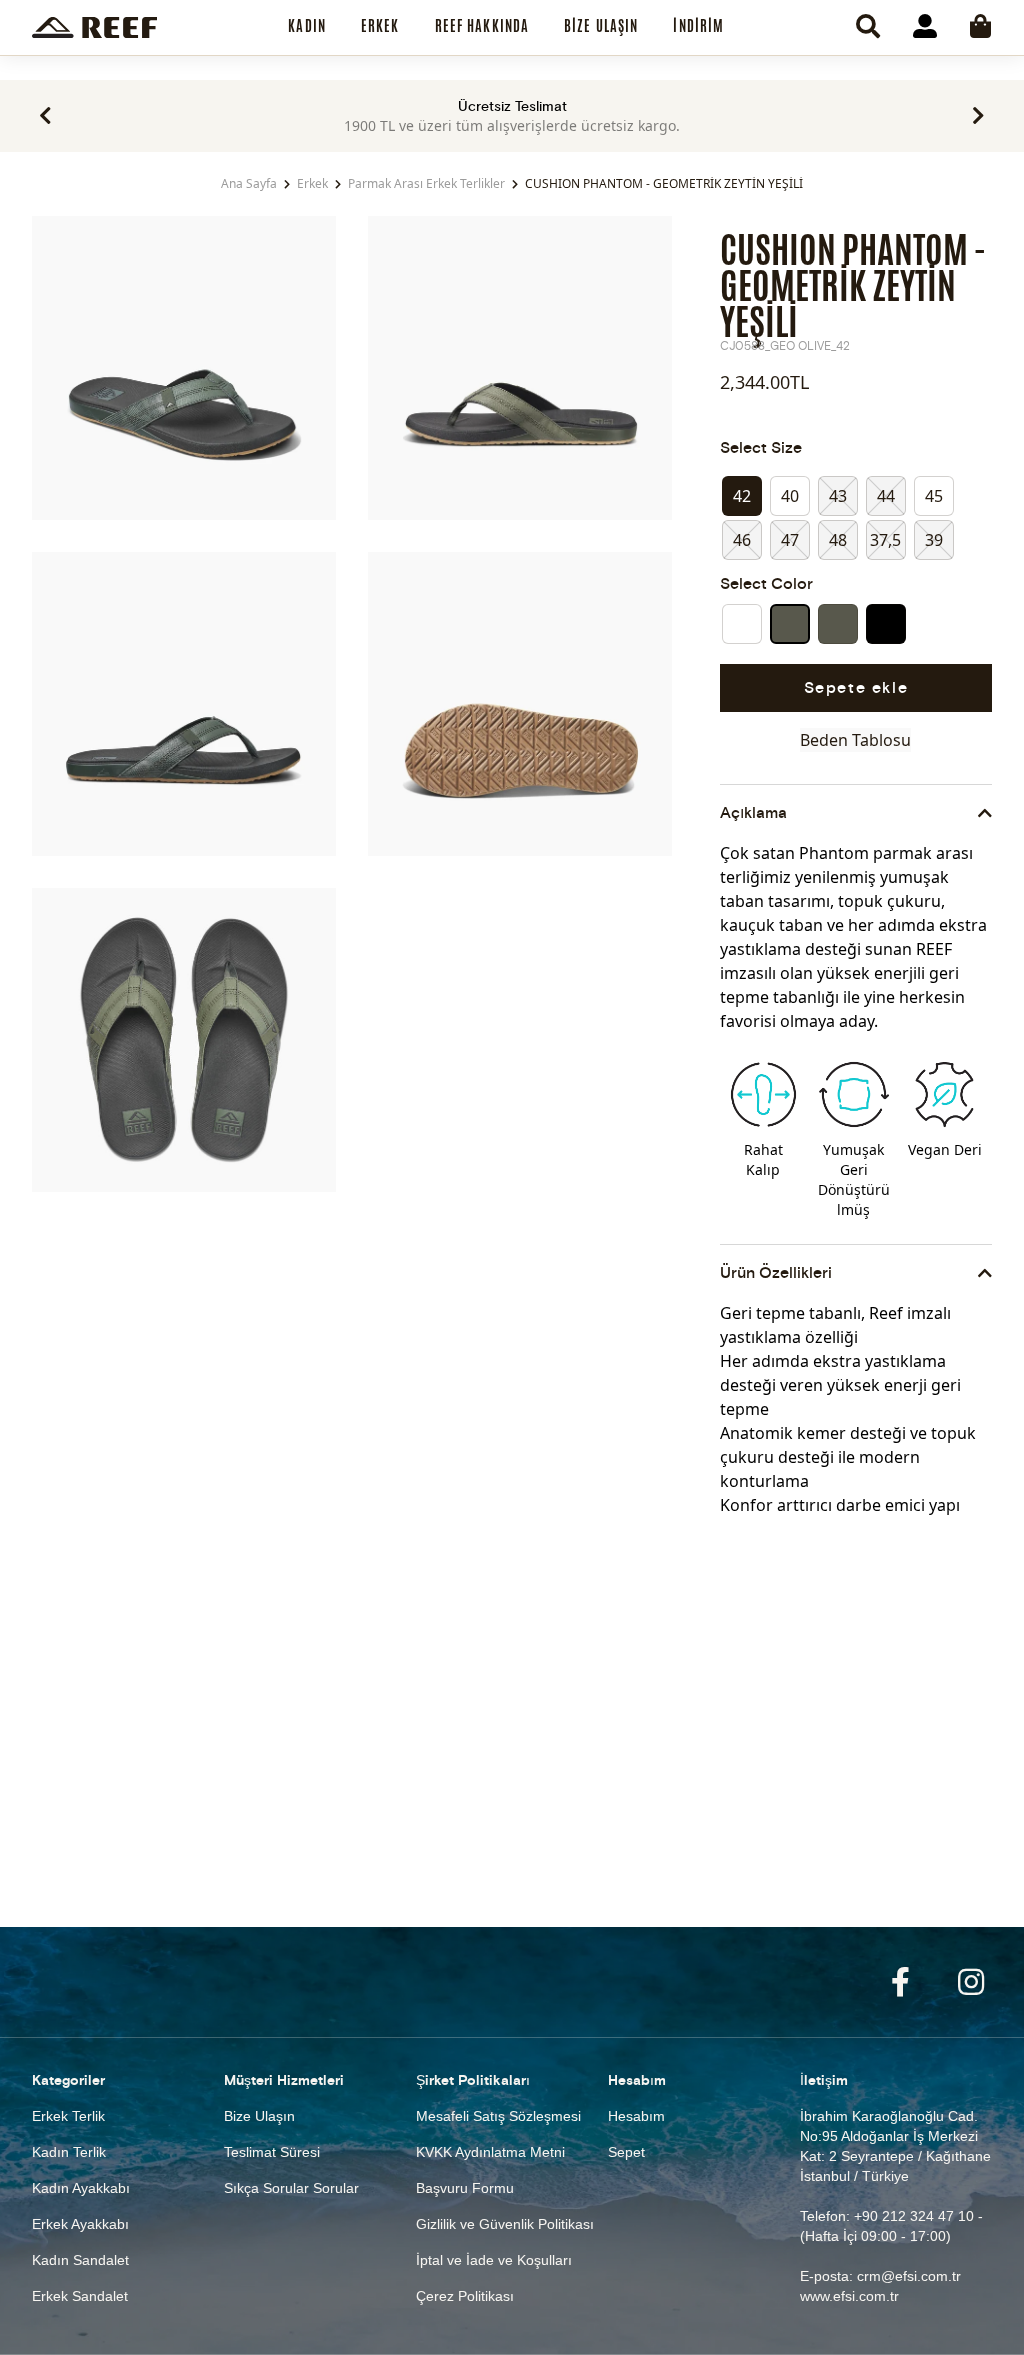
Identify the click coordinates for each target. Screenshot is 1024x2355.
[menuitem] (307, 27)
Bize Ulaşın (259, 2116)
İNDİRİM (698, 26)
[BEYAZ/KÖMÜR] (742, 624)
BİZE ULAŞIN (601, 26)
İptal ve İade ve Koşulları (494, 2260)
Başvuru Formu (465, 2188)
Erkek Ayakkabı (80, 2224)
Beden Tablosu (855, 740)
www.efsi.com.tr (849, 2296)
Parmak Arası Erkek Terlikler (426, 183)
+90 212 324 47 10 (914, 2216)
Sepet (626, 2152)
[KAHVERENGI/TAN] (838, 624)
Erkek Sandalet (80, 2296)
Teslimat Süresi (272, 2152)
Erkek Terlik (68, 2116)
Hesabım (636, 2116)
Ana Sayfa (249, 183)
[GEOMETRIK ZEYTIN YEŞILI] (790, 624)
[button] (45, 116)
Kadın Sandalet (80, 2260)
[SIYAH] (886, 624)
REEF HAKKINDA (482, 26)
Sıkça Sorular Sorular (291, 2188)
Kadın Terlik (69, 2152)
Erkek (312, 183)
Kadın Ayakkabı (81, 2188)
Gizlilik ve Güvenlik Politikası (505, 2224)
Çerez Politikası (465, 2296)
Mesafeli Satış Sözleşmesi (498, 2116)
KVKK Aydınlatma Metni (490, 2152)
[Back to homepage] (94, 27)
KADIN (307, 26)
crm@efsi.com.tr (909, 2276)
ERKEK (380, 26)
